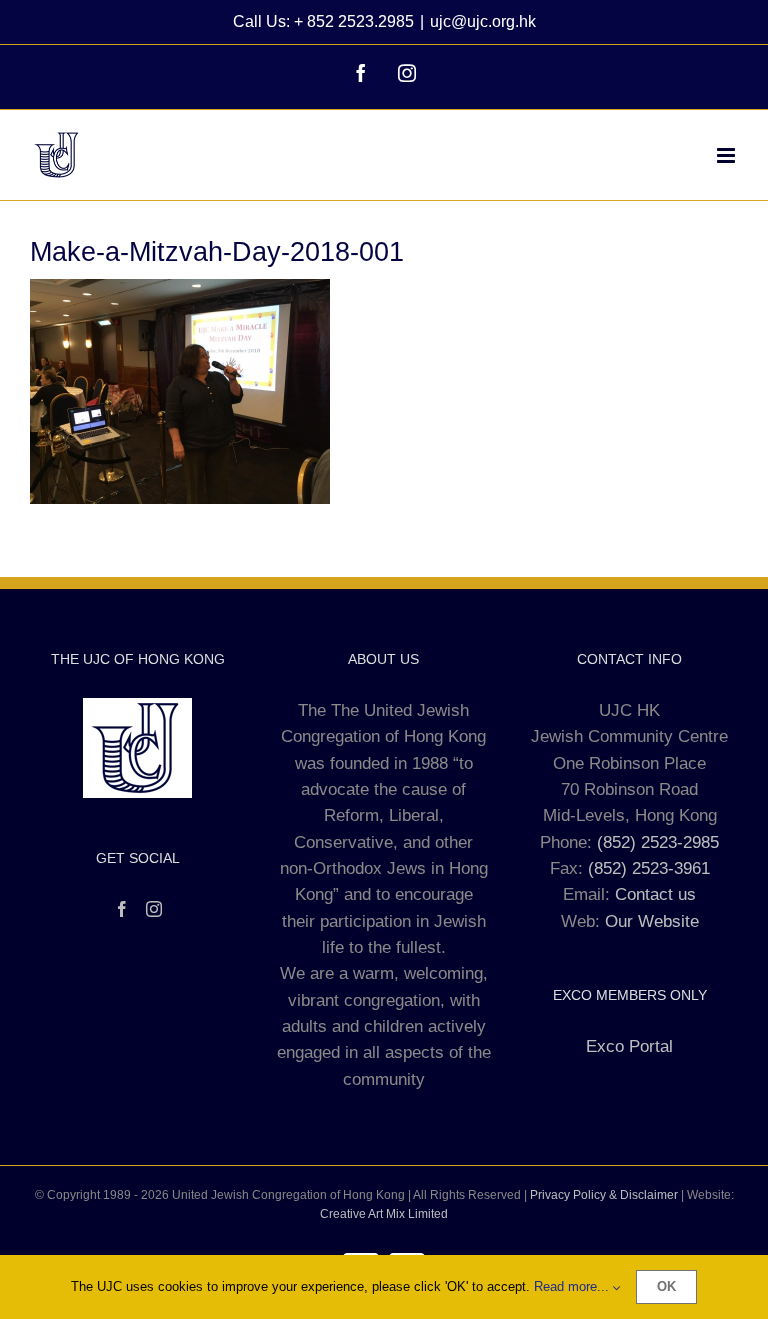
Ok (666, 1286)
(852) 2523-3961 (649, 868)
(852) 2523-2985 (658, 842)
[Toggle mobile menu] (727, 155)
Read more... (573, 1286)
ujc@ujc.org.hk (483, 21)
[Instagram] (154, 909)
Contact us (655, 894)
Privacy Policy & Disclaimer (604, 1195)
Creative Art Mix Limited (384, 1214)
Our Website (652, 921)
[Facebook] (122, 909)
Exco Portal (629, 1046)
